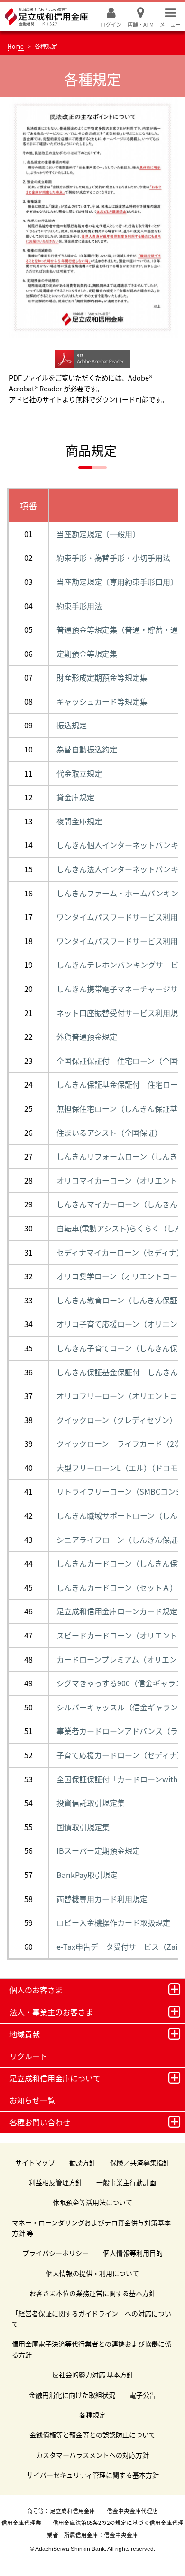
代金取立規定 (79, 773)
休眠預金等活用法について (92, 2202)
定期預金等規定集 (87, 654)
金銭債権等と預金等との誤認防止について (92, 2434)
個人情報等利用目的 (133, 2253)
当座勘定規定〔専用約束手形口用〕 (117, 582)
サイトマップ (35, 2162)
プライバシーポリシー (55, 2253)
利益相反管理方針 (55, 2182)
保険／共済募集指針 (140, 2162)
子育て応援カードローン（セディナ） (120, 1755)
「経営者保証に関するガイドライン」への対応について (92, 2319)
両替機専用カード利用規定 (102, 1899)
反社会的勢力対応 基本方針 (93, 2374)
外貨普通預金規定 (87, 1036)
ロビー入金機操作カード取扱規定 (113, 1922)
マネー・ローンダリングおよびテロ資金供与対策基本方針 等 (91, 2228)
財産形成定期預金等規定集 (102, 677)
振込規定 (72, 725)
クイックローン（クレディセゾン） (117, 1420)
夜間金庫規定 (79, 821)
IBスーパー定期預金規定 (98, 1850)
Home (16, 46)
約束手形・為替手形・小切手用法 (113, 558)
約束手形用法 (79, 606)
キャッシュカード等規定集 (102, 701)
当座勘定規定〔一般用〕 (98, 534)
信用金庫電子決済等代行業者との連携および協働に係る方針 (92, 2349)
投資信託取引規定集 (91, 1803)
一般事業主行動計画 (126, 2182)
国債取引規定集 (83, 1827)
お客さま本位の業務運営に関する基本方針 (92, 2293)
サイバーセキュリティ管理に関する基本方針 (93, 2475)
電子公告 (143, 2395)
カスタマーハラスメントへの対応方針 (92, 2455)
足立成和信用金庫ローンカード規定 (117, 1611)
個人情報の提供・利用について (92, 2273)
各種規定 (92, 2415)
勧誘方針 (83, 2162)
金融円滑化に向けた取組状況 (72, 2395)
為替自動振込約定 (87, 749)
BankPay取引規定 (87, 1875)
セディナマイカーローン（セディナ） (120, 1252)
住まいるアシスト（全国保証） (109, 1133)
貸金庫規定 (75, 797)
